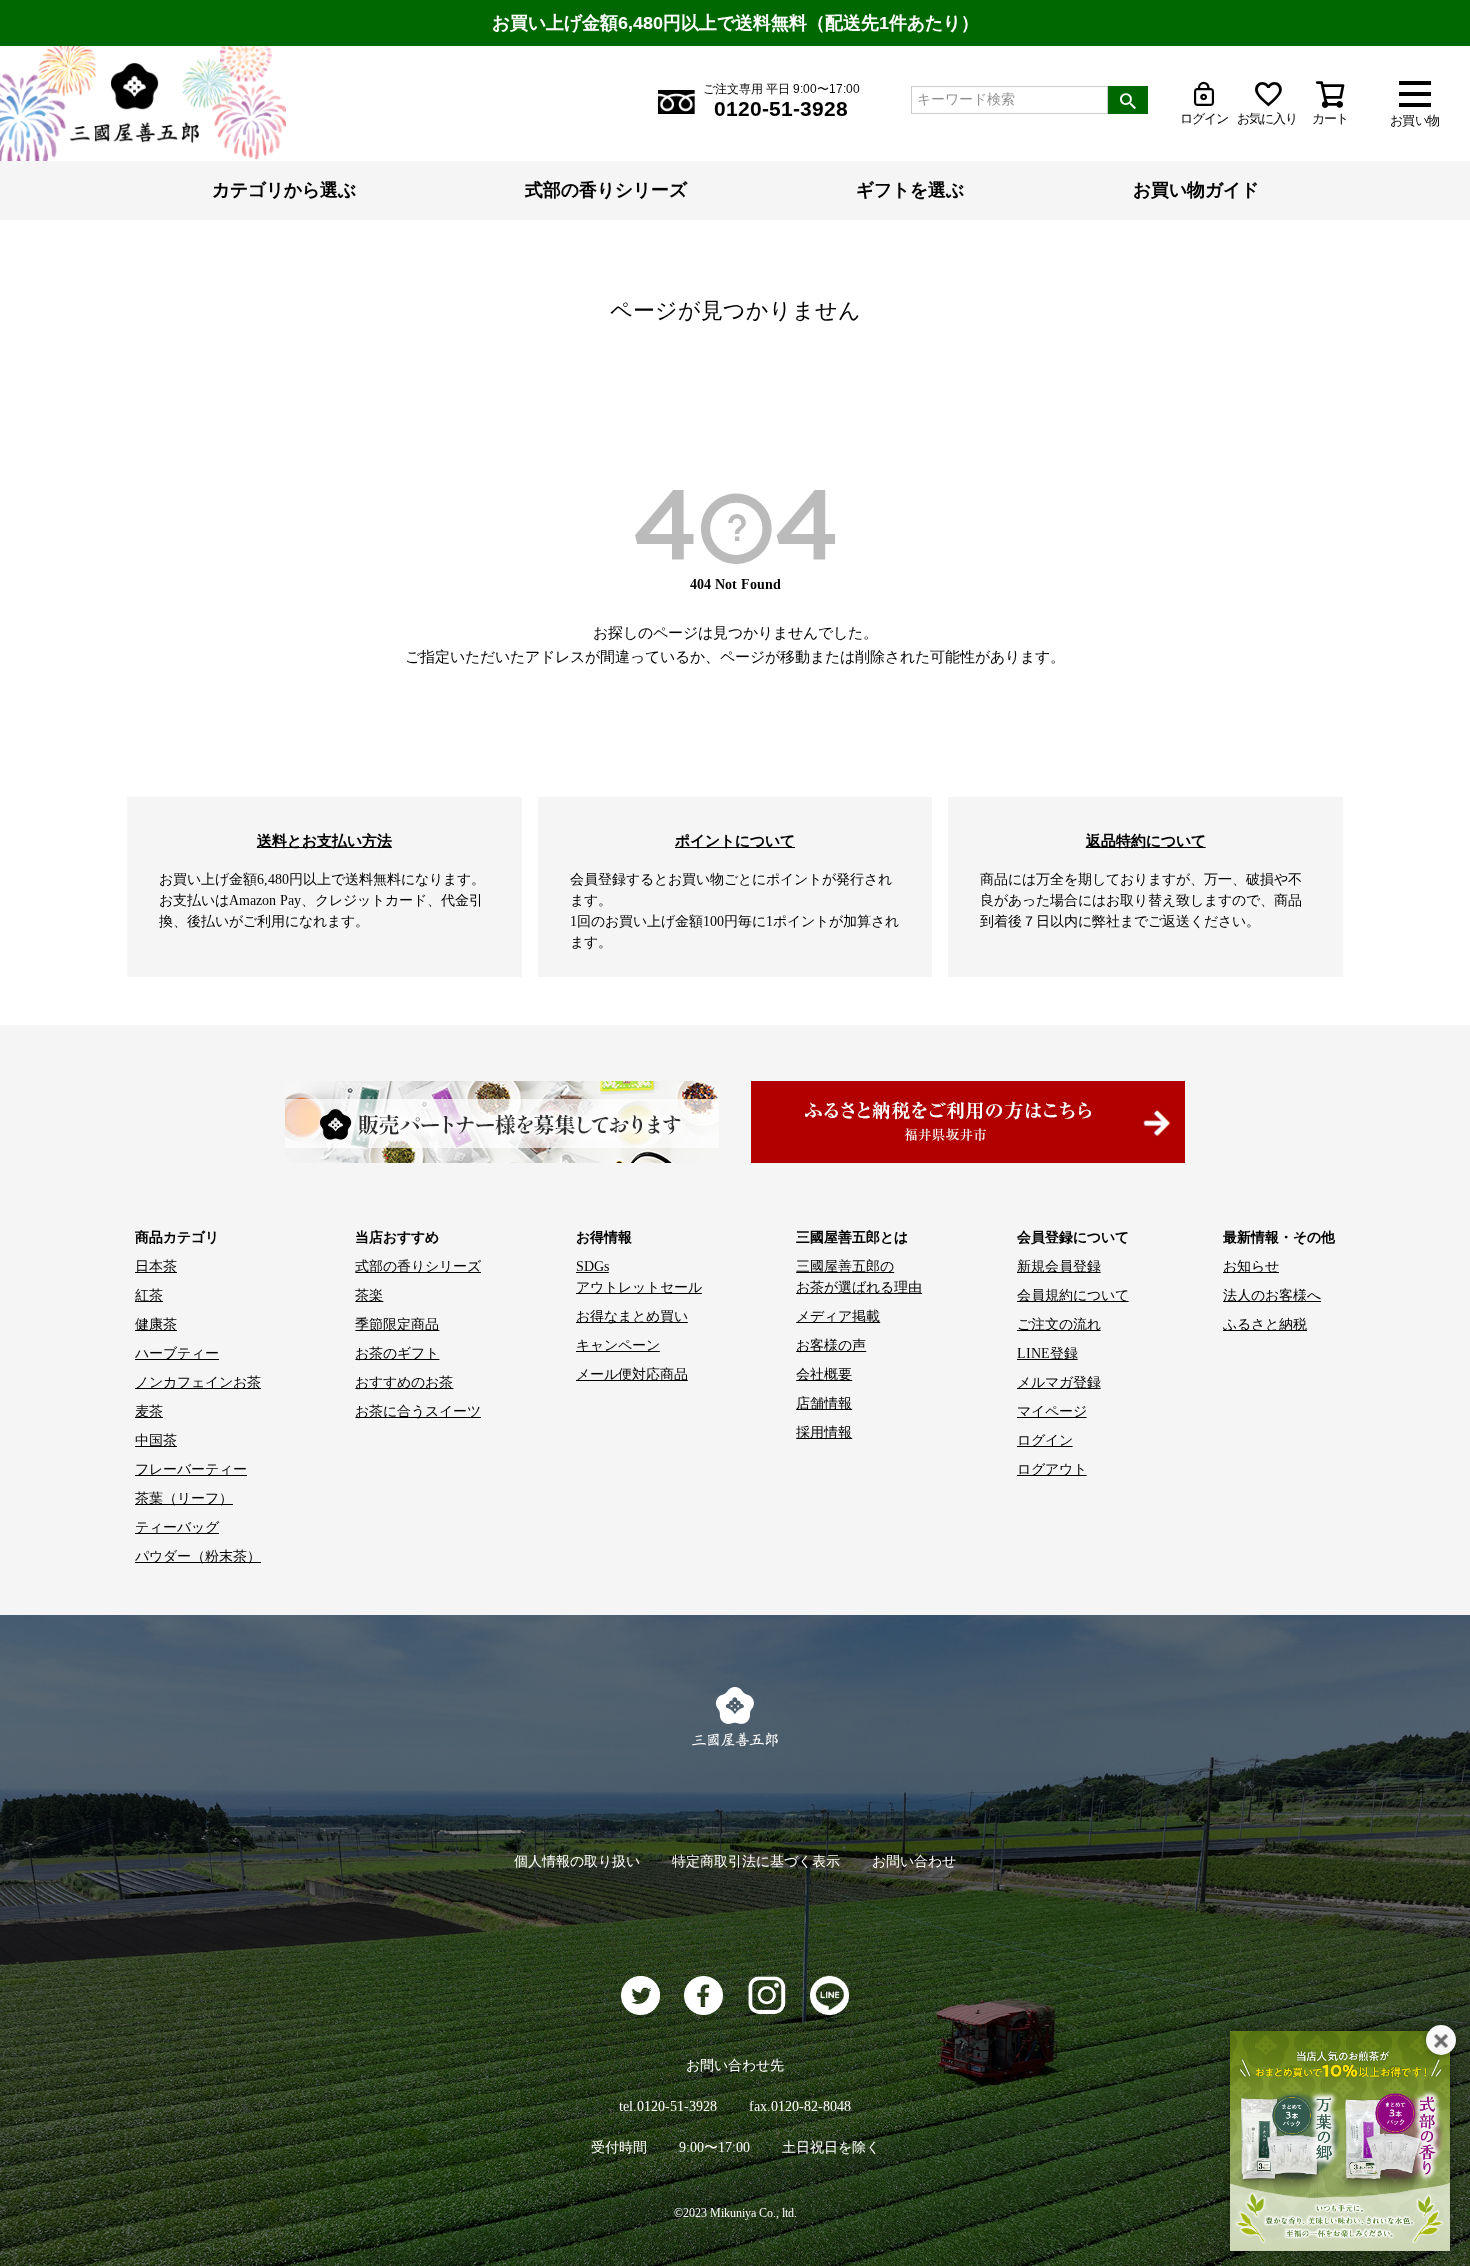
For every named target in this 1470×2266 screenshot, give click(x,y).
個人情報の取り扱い (577, 1861)
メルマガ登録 (1059, 1382)
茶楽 (369, 1295)
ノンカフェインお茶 (198, 1382)
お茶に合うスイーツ (418, 1411)
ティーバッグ (177, 1527)
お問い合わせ (914, 1861)
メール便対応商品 (632, 1374)
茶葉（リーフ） (184, 1498)
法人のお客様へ (1272, 1295)
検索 (1128, 100)
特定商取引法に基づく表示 (756, 1861)
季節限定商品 (397, 1324)
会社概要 (824, 1374)
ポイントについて (735, 840)
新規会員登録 (1059, 1266)
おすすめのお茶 (404, 1382)
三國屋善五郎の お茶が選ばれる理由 (859, 1277)
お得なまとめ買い (632, 1316)
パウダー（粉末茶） (198, 1556)
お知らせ (1251, 1266)
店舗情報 (824, 1403)
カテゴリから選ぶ (284, 190)
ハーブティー (177, 1353)
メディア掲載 (838, 1316)
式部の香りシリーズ (606, 190)
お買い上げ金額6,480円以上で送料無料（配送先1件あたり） (735, 23)
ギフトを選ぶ (910, 190)
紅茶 (149, 1295)
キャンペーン (618, 1345)
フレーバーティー (191, 1469)
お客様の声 (831, 1345)
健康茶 (156, 1324)
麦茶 (149, 1411)
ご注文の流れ (1059, 1324)
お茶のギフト (397, 1353)
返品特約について (1146, 840)
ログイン (1045, 1440)
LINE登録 (1047, 1353)
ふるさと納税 (1265, 1324)
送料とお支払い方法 (324, 840)
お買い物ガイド (1196, 190)
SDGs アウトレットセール (639, 1277)
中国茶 (156, 1440)
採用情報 (824, 1432)
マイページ (1052, 1411)
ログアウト (1052, 1469)
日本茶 (156, 1266)
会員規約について (1073, 1295)
